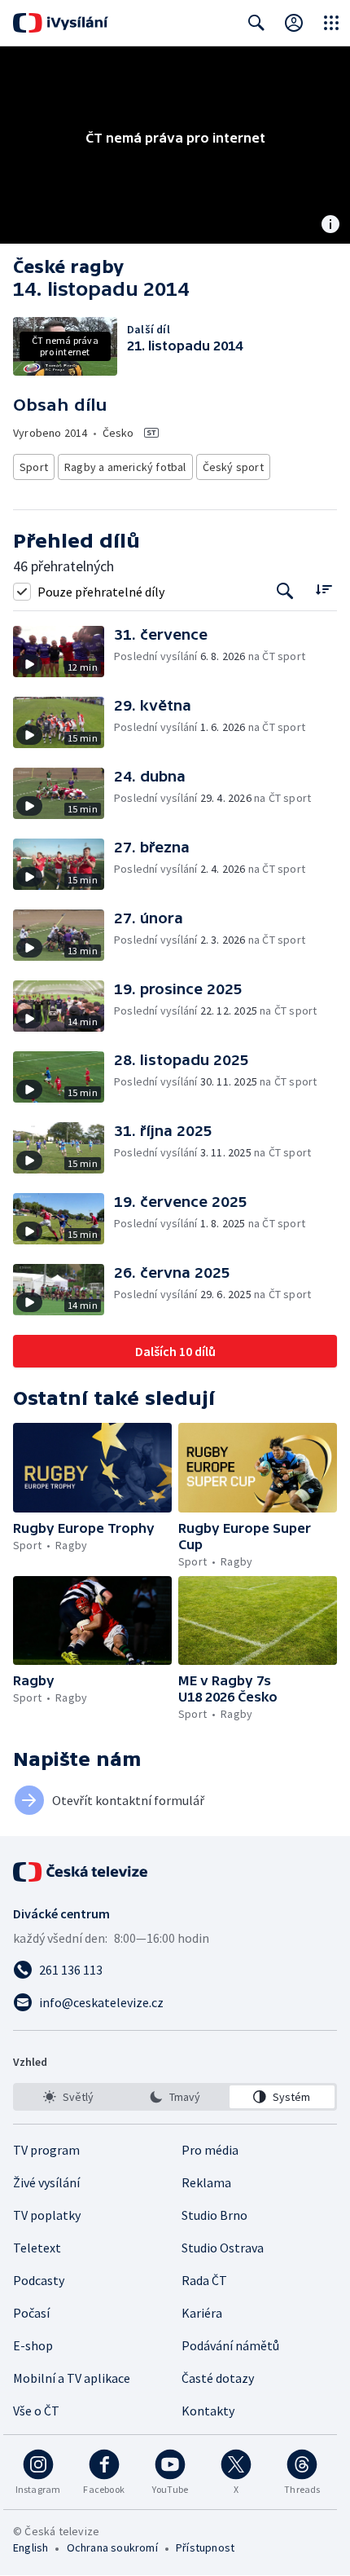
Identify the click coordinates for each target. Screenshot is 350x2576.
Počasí (31, 2313)
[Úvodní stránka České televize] (81, 1872)
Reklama (206, 2182)
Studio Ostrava (223, 2248)
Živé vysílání (46, 2182)
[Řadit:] (324, 590)
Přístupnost (205, 2547)
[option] (68, 2097)
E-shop (33, 2345)
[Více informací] (330, 226)
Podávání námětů (230, 2345)
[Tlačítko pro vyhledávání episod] (285, 591)
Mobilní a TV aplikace (72, 2378)
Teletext (37, 2248)
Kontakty (208, 2411)
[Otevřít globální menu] (331, 23)
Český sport (233, 467)
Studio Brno (214, 2215)
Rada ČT (204, 2280)
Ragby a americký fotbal (125, 467)
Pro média (210, 2150)
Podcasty (39, 2280)
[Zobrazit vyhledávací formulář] (256, 23)
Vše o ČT (36, 2411)
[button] (63, 652)
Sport (34, 467)
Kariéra (202, 2313)
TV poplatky (47, 2215)
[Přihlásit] (294, 23)
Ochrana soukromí (112, 2547)
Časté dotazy (218, 2378)
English (31, 2547)
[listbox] (175, 2097)
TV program (46, 2150)
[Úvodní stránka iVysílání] (61, 23)
